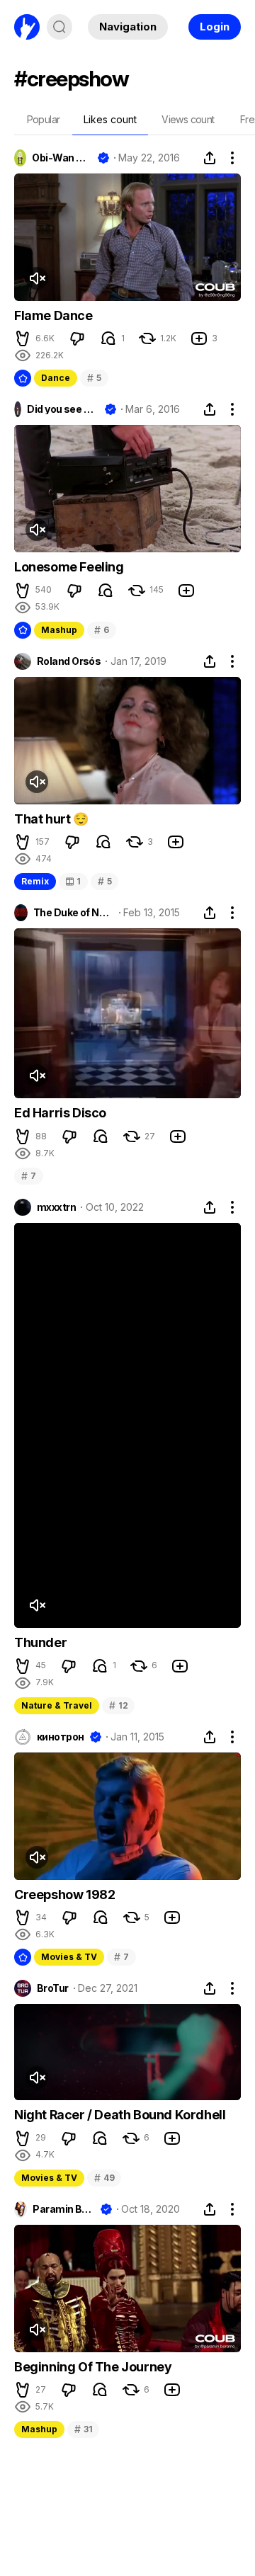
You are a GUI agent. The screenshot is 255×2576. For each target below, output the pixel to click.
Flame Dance (53, 315)
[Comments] (108, 338)
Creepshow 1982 (64, 1894)
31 (83, 2429)
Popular (44, 119)
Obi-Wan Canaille (62, 158)
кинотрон (61, 1737)
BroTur (53, 1988)
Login (215, 27)
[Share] (210, 158)
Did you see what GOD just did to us (63, 409)
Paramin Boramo (63, 2209)
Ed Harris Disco (60, 1113)
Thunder (40, 1642)
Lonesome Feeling (69, 567)
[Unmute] (37, 278)
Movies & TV (69, 1957)
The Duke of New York (74, 913)
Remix (35, 881)
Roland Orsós (69, 661)
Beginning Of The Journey (93, 2367)
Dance (56, 378)
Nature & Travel (57, 1705)
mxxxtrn (56, 1207)
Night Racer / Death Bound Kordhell (120, 2115)
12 (118, 1705)
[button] (23, 338)
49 (104, 2178)
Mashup (59, 630)
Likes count (110, 119)
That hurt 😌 (51, 819)
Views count (188, 119)
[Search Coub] (59, 27)
